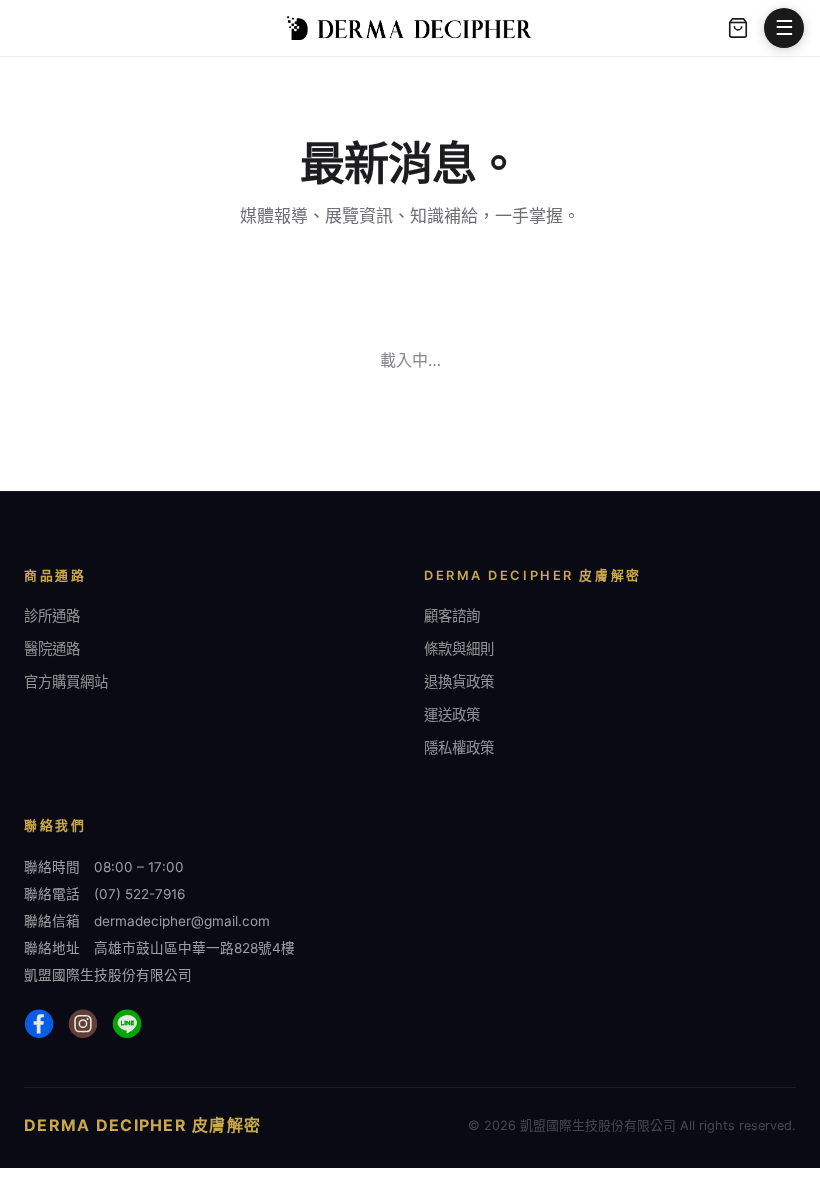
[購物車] (738, 28)
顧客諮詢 (452, 615)
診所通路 (52, 615)
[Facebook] (39, 1024)
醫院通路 (52, 648)
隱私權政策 (459, 747)
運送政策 (452, 714)
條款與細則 (459, 648)
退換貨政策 (459, 681)
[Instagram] (83, 1024)
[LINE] (127, 1024)
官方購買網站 (66, 681)
